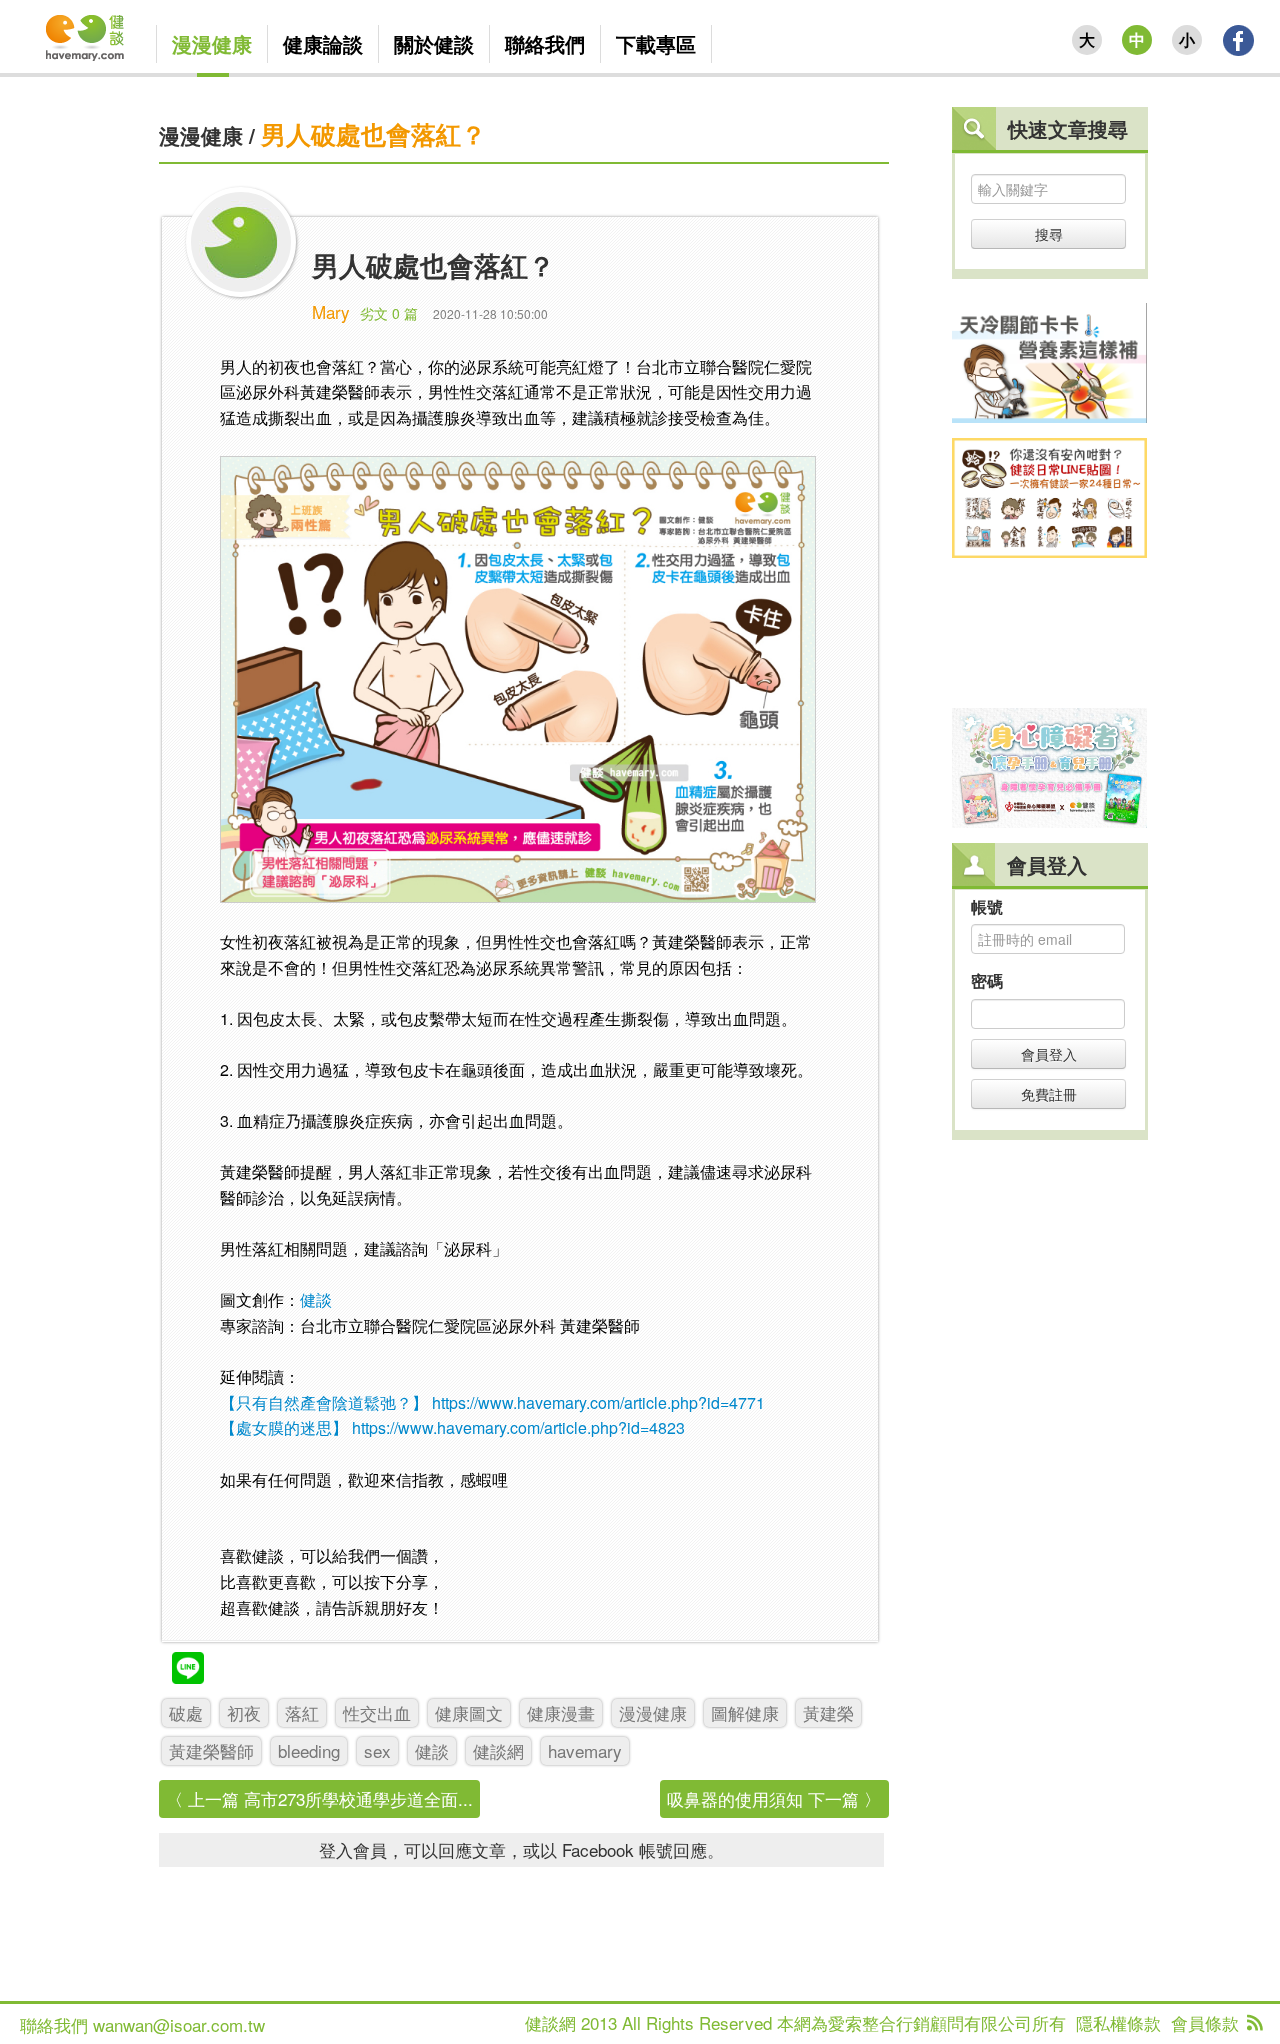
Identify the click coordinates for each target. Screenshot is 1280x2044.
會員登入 (1049, 1054)
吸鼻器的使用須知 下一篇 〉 (774, 1798)
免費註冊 (1049, 1094)
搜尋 (1049, 234)
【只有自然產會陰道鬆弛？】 (324, 1402)
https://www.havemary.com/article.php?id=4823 (518, 1427)
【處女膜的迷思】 (284, 1427)
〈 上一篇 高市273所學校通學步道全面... (319, 1798)
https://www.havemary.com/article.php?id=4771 (598, 1402)
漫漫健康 (201, 135)
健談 (316, 1299)
